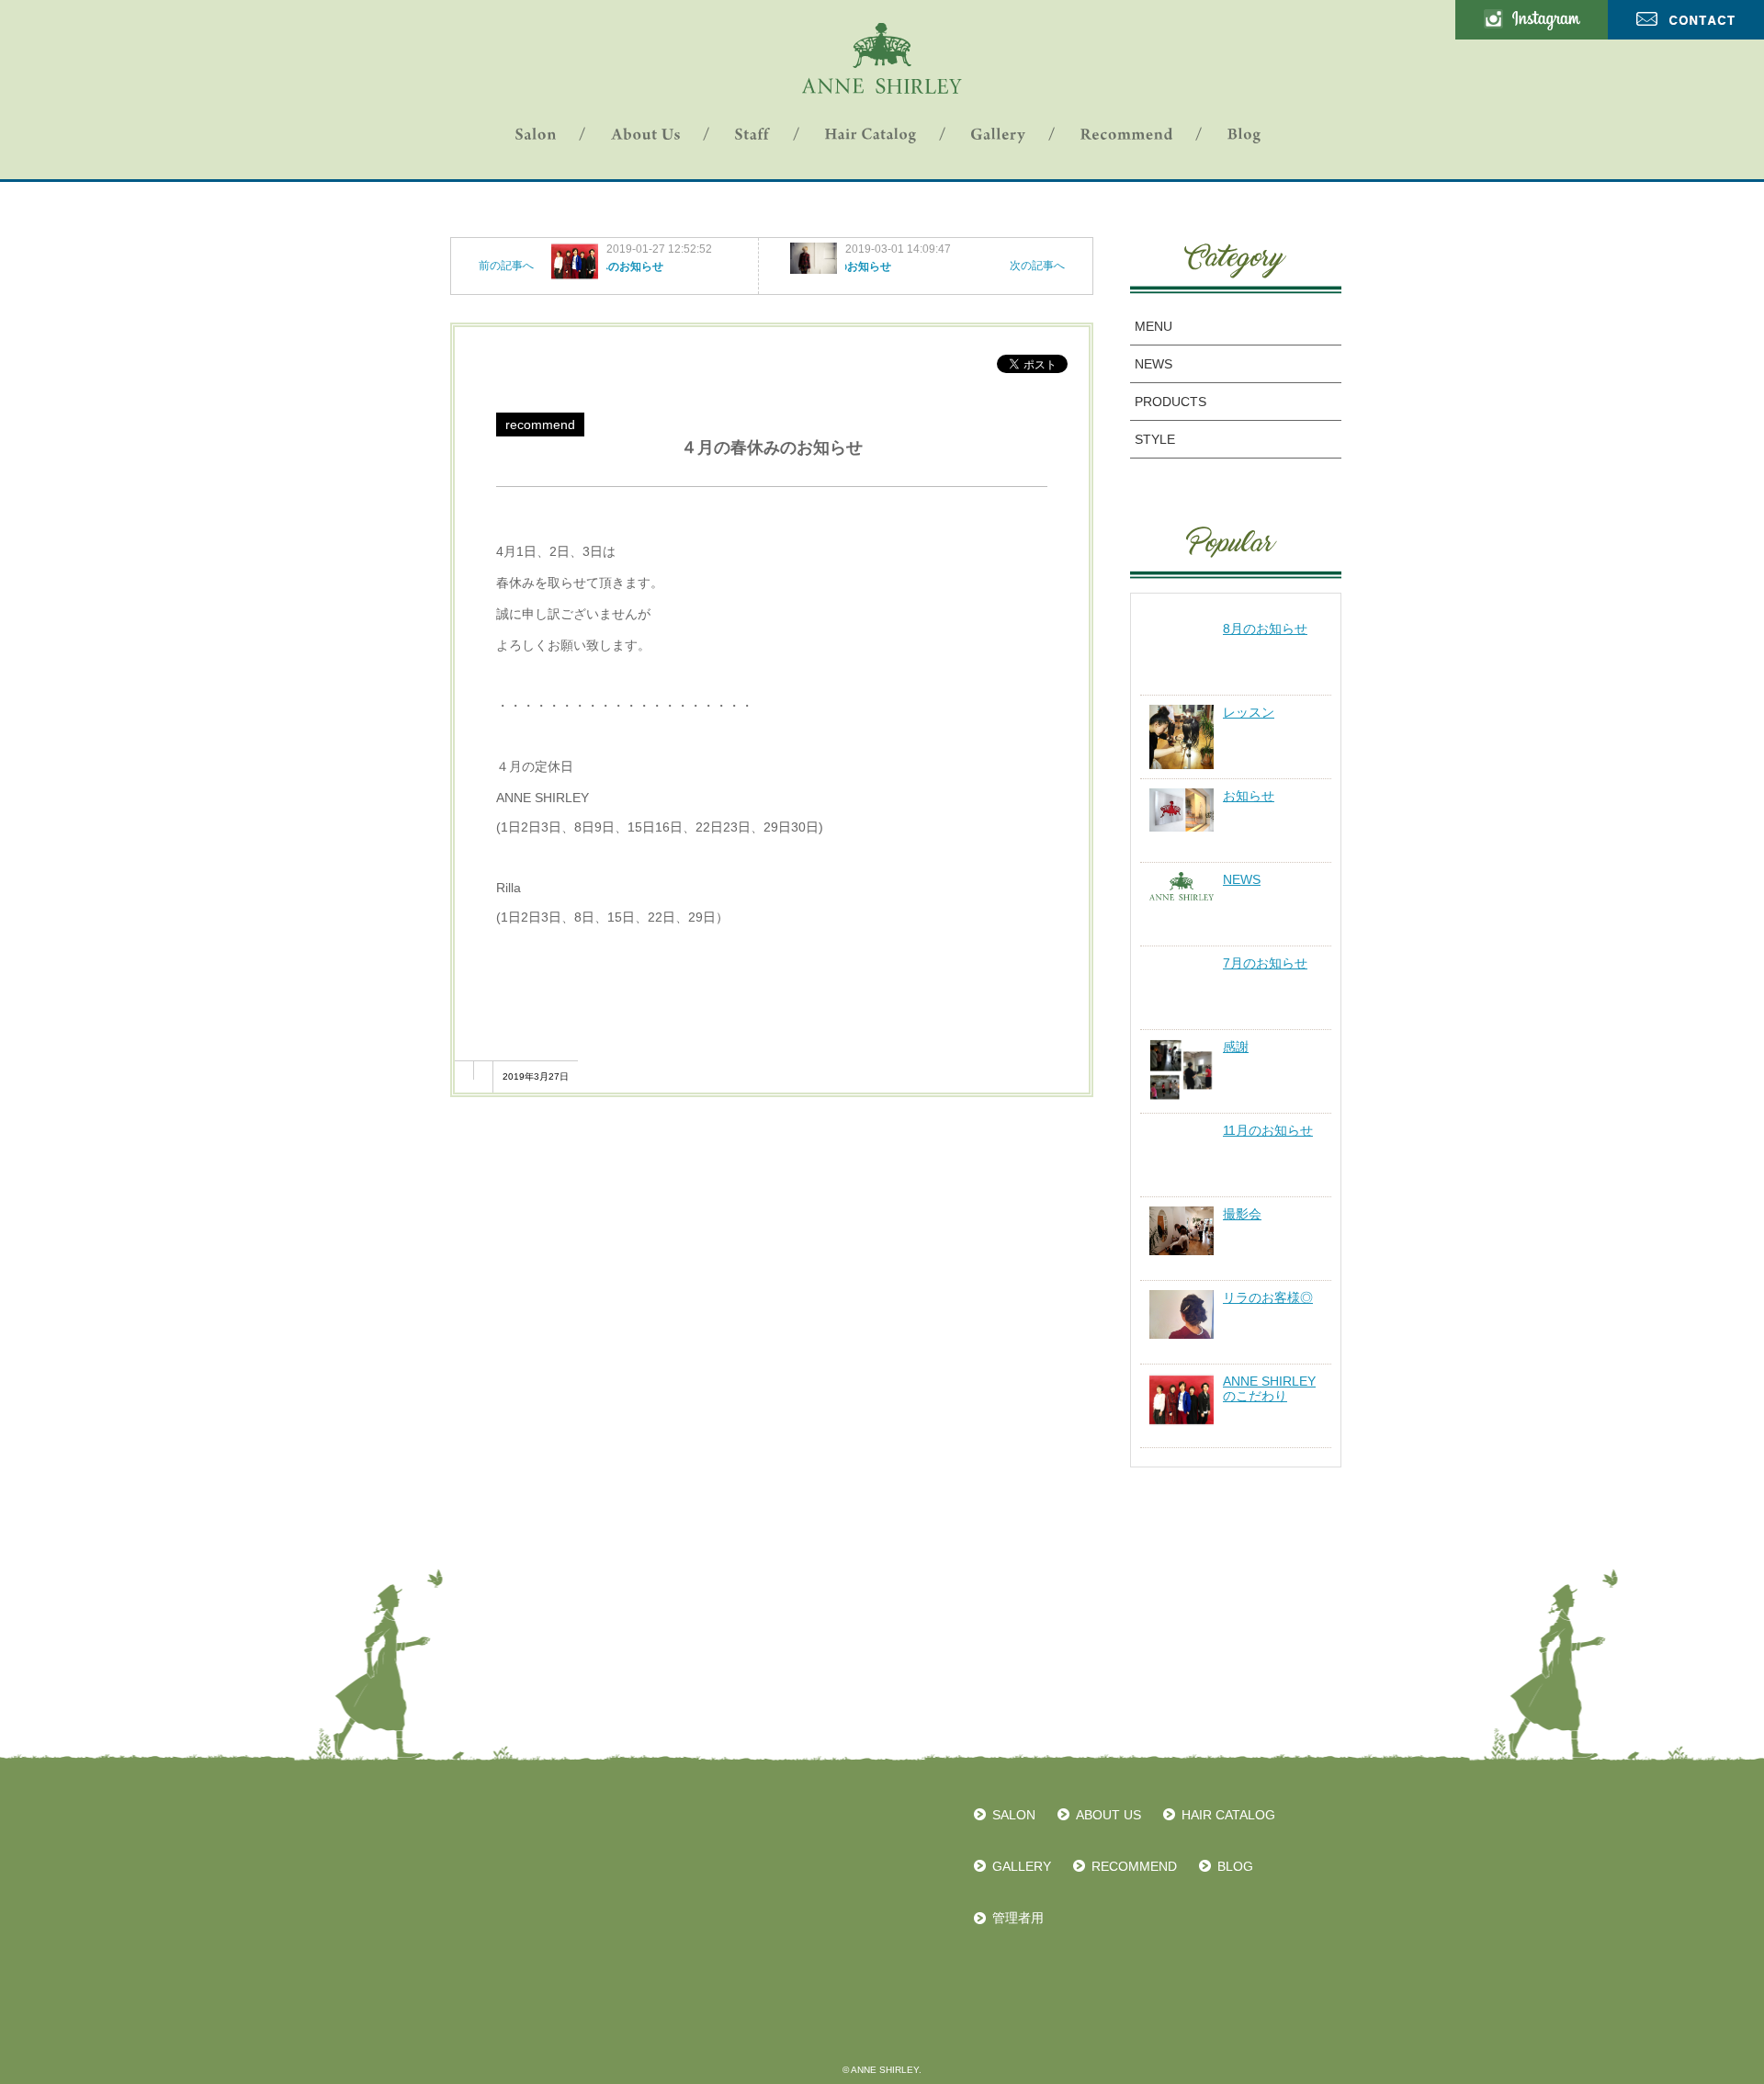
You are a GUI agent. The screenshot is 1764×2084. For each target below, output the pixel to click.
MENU (1153, 326)
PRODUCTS (1170, 402)
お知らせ (1249, 796)
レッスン (1249, 712)
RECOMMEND (1134, 1866)
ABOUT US (1108, 1815)
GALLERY (1022, 1866)
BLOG (1235, 1866)
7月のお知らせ (1265, 963)
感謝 (1236, 1047)
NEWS (1153, 364)
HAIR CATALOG (1228, 1815)
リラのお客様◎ (1268, 1297)
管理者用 (1018, 1918)
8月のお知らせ (1265, 629)
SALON (1014, 1815)
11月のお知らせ (1268, 1130)
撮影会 (1242, 1214)
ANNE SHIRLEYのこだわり (1269, 1388)
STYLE (1155, 439)
